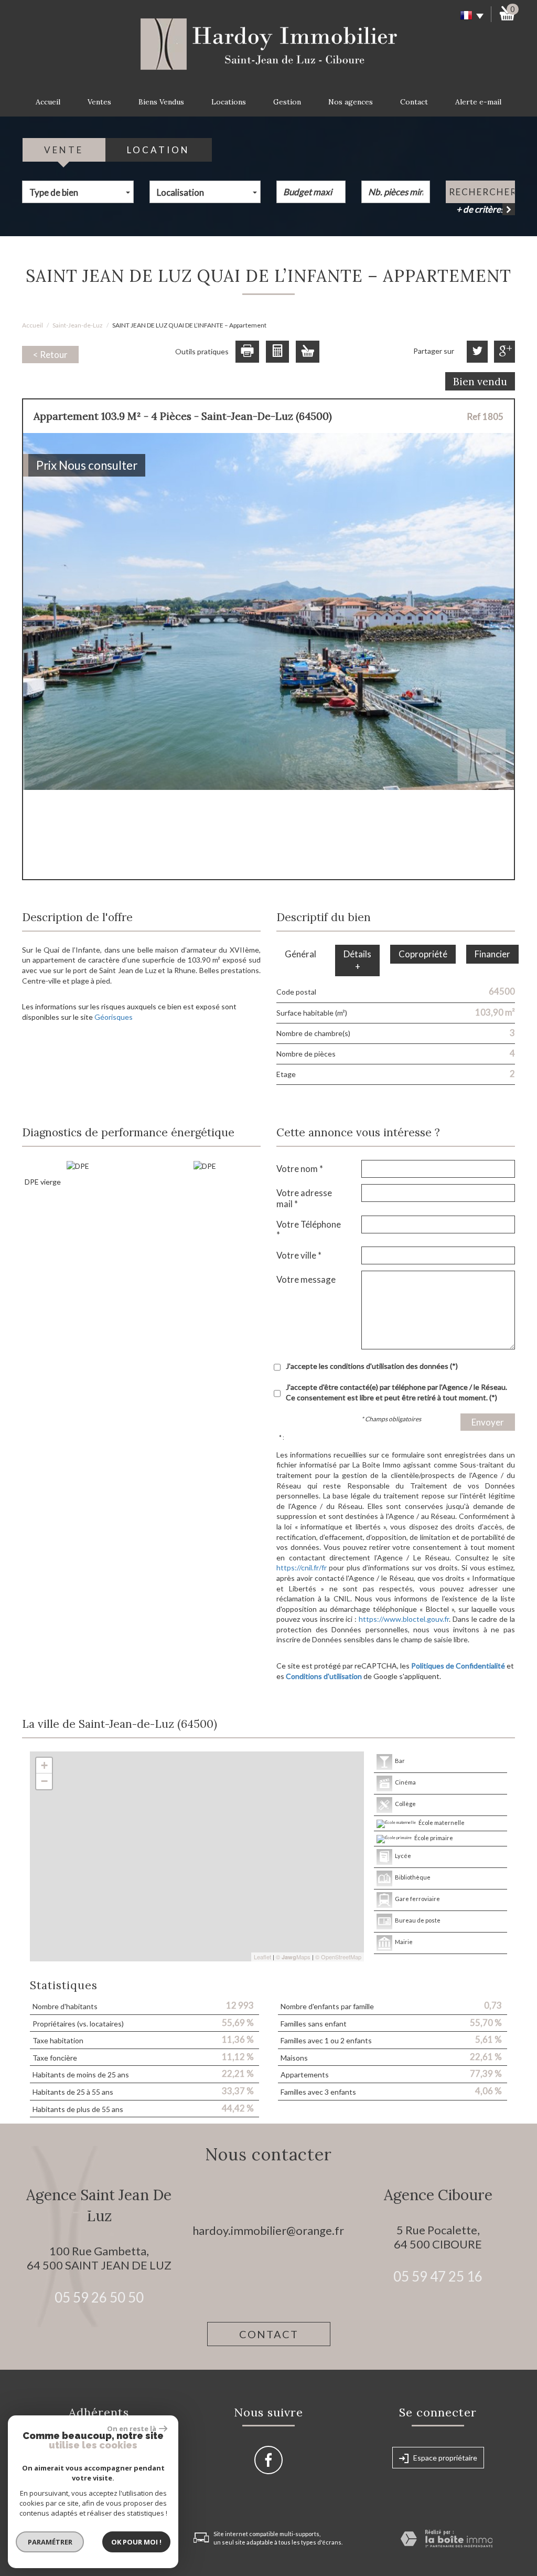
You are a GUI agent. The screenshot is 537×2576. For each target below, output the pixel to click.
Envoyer (488, 1422)
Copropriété (423, 954)
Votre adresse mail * (304, 1198)
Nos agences (351, 102)
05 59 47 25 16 (438, 2276)
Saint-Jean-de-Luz (78, 325)
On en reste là (132, 2429)
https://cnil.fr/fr (302, 1567)
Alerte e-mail (478, 102)
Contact (414, 102)
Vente (64, 150)
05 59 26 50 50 (99, 2297)
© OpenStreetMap (338, 1957)
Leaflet (262, 1957)
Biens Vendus (161, 102)
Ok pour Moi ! (136, 2542)
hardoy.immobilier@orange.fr (268, 2230)
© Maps (293, 1957)
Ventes (99, 102)
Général (300, 954)
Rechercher (482, 192)
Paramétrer (50, 2542)
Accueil (48, 102)
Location (158, 150)
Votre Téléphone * (309, 1229)
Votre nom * (300, 1169)
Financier (492, 954)
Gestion (287, 102)
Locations (229, 102)
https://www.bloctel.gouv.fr (404, 1619)
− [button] (44, 1781)
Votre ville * (299, 1255)
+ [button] (44, 1765)
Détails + (357, 960)
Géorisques (114, 1017)
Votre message (306, 1279)
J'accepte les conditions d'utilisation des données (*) (372, 1366)
